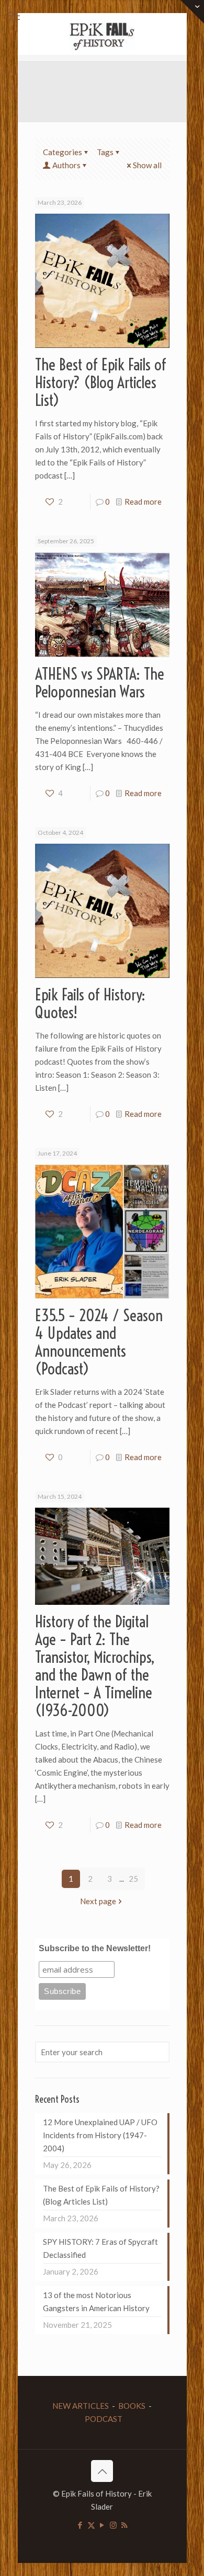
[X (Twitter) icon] (91, 2525)
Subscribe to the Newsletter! (95, 1948)
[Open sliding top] (192, 12)
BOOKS (132, 2406)
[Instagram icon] (113, 2525)
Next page (98, 1901)
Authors (66, 165)
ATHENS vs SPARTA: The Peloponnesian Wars (100, 683)
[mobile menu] (14, 16)
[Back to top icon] (102, 2471)
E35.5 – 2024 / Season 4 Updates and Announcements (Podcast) (99, 1342)
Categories (63, 152)
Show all (147, 165)
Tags (105, 152)
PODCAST (104, 2419)
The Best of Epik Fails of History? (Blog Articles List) (101, 382)
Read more (143, 502)
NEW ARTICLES (81, 2406)
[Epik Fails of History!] (102, 34)
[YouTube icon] (102, 2525)
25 (133, 1879)
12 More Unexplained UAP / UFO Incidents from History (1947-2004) (100, 2135)
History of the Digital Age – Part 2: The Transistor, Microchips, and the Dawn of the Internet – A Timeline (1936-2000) (95, 1666)
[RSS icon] (124, 2525)
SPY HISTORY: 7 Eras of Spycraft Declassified (100, 2248)
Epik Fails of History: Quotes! (90, 1004)
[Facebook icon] (80, 2525)
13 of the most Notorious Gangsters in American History (96, 2301)
